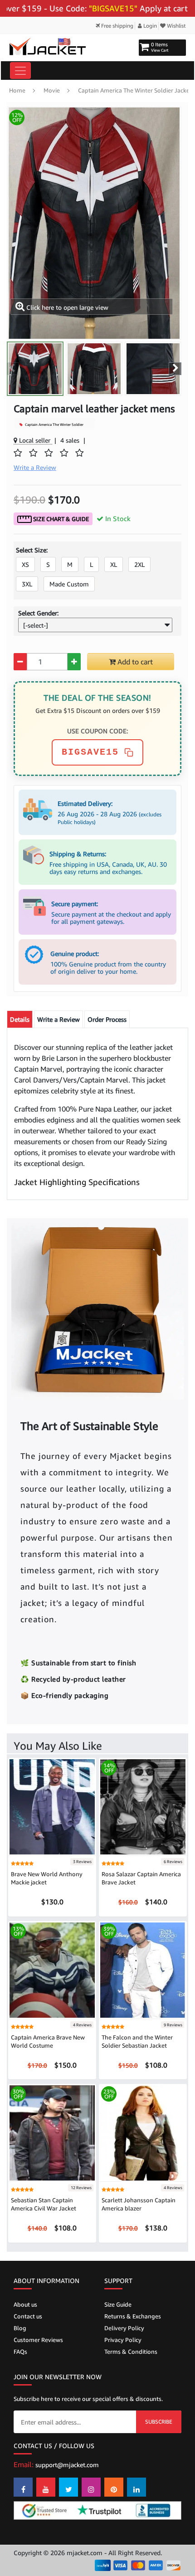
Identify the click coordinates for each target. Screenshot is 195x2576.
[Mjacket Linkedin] (136, 2487)
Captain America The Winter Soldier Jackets (136, 90)
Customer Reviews (38, 2340)
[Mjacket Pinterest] (114, 2487)
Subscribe (159, 2422)
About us (25, 2304)
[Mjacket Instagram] (91, 2487)
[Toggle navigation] (20, 71)
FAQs (20, 2352)
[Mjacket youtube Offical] (46, 2487)
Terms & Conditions (131, 2352)
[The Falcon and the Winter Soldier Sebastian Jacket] (143, 1969)
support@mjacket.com (67, 2465)
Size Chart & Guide (60, 519)
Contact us (28, 2316)
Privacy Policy (123, 2340)
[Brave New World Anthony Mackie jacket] (52, 1806)
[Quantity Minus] (20, 662)
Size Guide (118, 2304)
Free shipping (117, 26)
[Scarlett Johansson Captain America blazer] (143, 2132)
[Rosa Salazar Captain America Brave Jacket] (143, 1806)
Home (17, 90)
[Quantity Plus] (74, 662)
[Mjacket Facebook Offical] (23, 2487)
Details (20, 1019)
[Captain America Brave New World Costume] (52, 1969)
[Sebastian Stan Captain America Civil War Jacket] (52, 2132)
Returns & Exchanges (133, 2316)
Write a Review (58, 1019)
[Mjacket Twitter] (68, 2487)
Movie (52, 90)
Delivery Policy (124, 2328)
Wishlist (176, 26)
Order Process (107, 1019)
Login (149, 26)
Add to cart (134, 662)
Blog (20, 2328)
